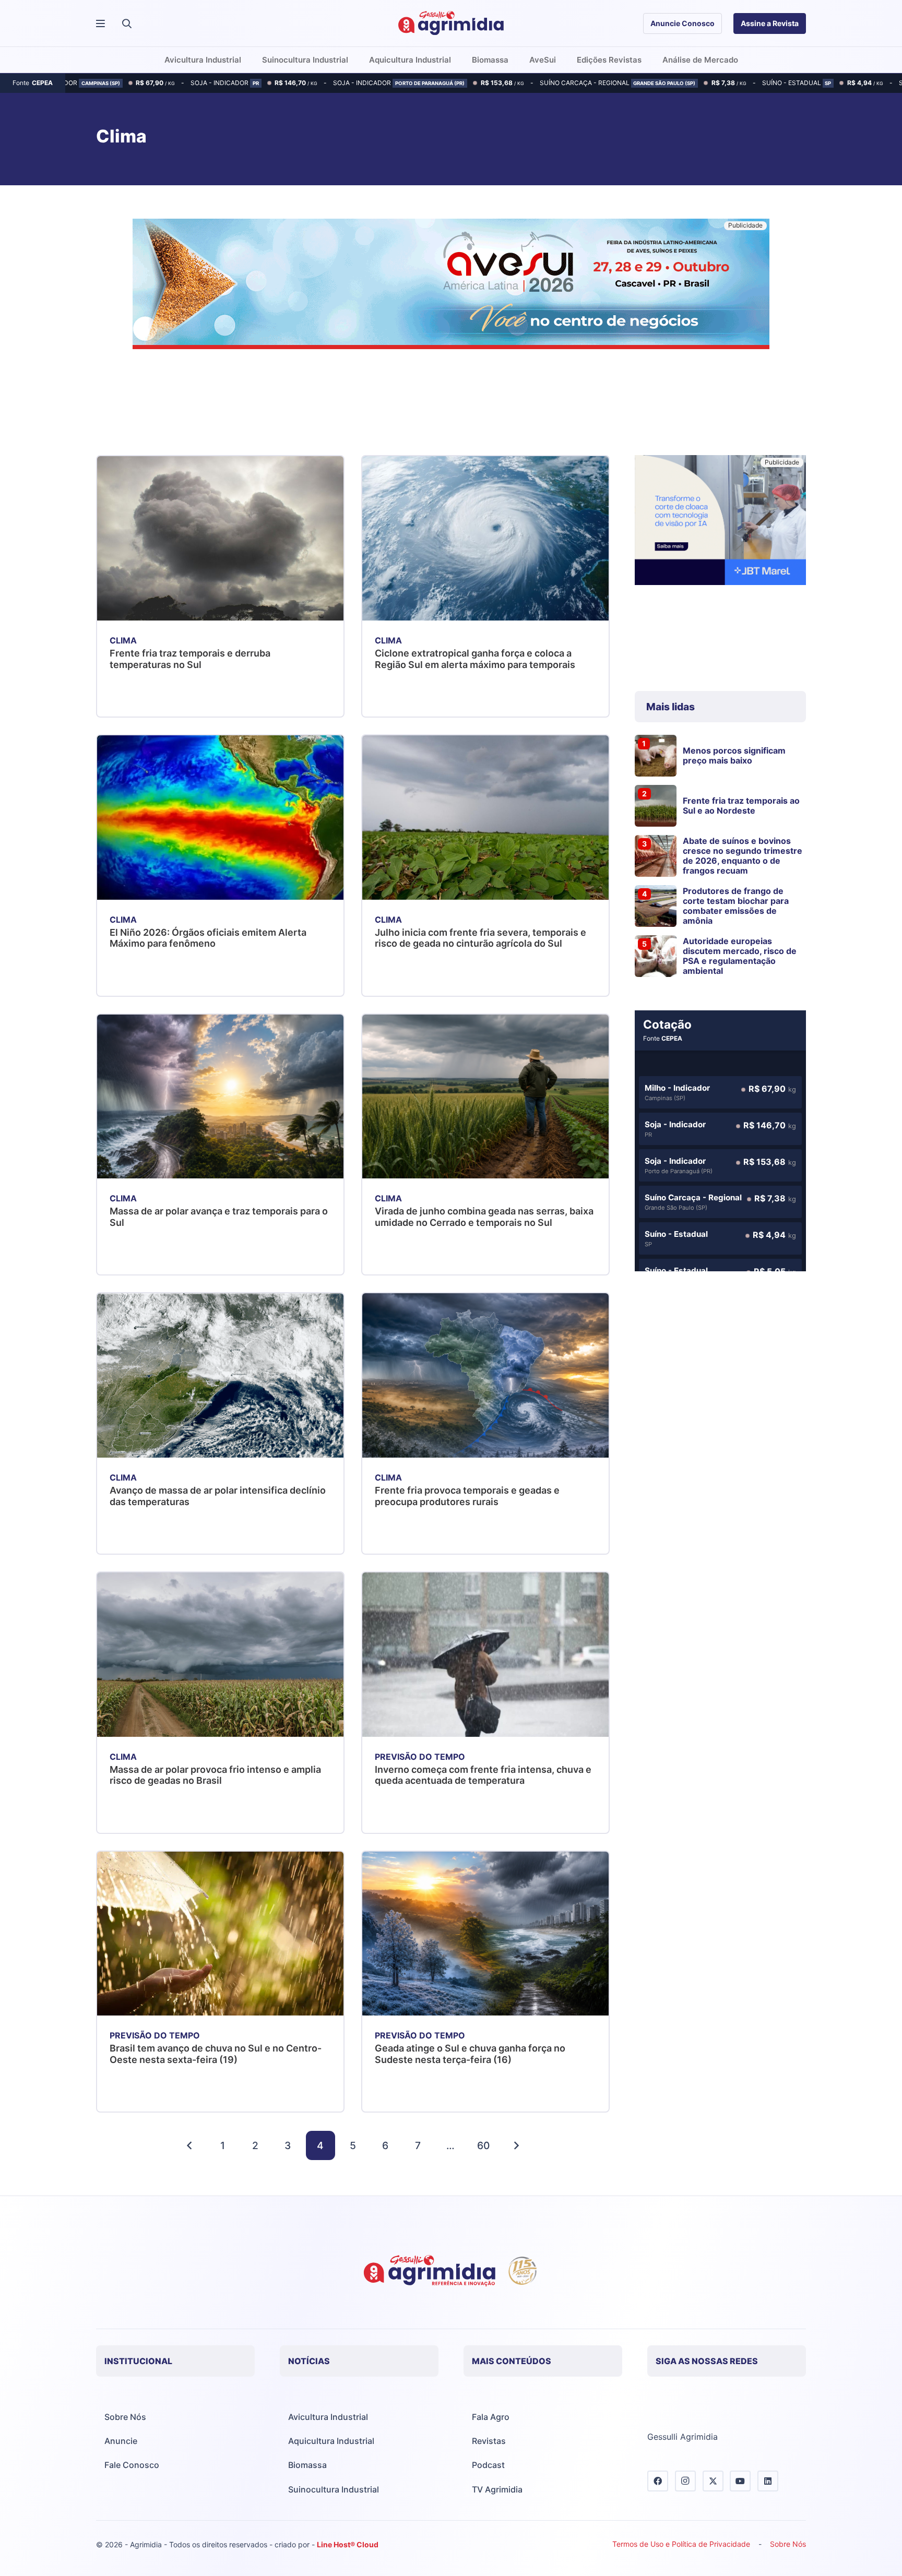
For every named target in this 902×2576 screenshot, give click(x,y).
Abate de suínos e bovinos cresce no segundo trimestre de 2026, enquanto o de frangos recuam (743, 856)
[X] (713, 2481)
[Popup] (100, 24)
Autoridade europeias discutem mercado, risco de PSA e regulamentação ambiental (740, 956)
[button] (127, 23)
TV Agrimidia (497, 2489)
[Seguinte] (516, 2145)
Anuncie (121, 2441)
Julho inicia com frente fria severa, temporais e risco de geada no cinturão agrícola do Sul (480, 938)
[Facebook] (658, 2481)
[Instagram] (685, 2481)
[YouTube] (740, 2481)
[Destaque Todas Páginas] (451, 285)
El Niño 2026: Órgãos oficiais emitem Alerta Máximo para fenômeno (208, 938)
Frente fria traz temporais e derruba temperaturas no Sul (190, 659)
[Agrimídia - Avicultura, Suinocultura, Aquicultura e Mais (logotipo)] (451, 23)
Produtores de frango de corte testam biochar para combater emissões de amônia (736, 906)
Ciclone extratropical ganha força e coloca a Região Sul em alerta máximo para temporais (475, 659)
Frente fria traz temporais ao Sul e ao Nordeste (741, 806)
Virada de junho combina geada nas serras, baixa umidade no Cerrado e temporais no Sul (484, 1217)
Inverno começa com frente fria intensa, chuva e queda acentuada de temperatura (483, 1775)
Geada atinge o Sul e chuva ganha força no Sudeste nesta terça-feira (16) (470, 2054)
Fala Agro (491, 2417)
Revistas (489, 2441)
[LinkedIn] (768, 2481)
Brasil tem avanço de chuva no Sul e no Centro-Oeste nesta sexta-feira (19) (216, 2054)
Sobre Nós (125, 2417)
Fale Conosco (132, 2465)
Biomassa (307, 2465)
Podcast (488, 2465)
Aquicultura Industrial (331, 2441)
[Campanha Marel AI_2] (720, 522)
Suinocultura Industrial (334, 2489)
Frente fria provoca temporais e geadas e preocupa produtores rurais (467, 1496)
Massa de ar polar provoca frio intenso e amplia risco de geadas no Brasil (215, 1775)
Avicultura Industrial (328, 2417)
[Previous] (190, 2145)
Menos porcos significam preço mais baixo (734, 755)
